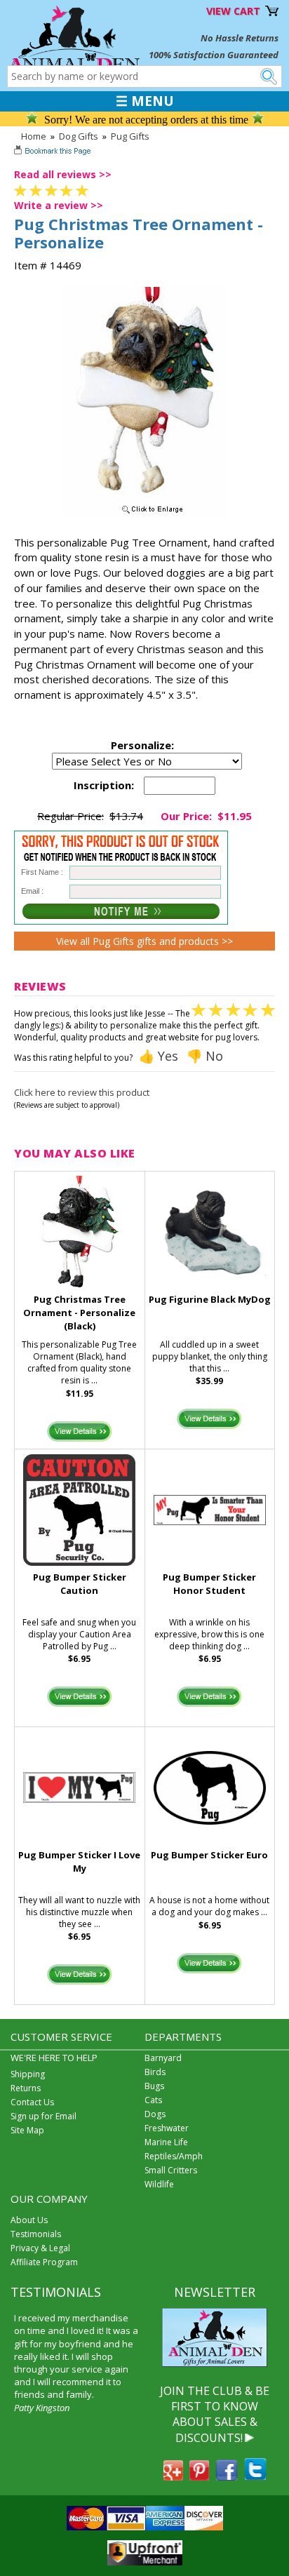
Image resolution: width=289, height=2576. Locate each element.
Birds (155, 2072)
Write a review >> (59, 205)
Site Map (27, 2130)
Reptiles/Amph (174, 2156)
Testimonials (36, 2234)
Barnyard (163, 2058)
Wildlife (159, 2184)
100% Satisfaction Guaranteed (214, 55)
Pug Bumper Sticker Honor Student (209, 1584)
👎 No (205, 1056)
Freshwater (167, 2128)
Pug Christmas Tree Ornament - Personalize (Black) (79, 1313)
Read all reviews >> (63, 174)
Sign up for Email (43, 2116)
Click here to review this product (82, 1092)
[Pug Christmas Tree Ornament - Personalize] (145, 514)
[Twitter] (255, 2476)
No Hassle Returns (240, 38)
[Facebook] (227, 2476)
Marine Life (166, 2142)
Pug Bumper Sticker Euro (209, 1855)
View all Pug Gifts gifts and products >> (144, 941)
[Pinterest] (199, 2476)
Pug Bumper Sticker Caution (80, 1584)
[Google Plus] (173, 2476)
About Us (29, 2220)
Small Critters (171, 2170)
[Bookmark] (54, 152)
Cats (153, 2100)
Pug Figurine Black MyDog (210, 1299)
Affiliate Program (44, 2262)
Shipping (28, 2074)
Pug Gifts (130, 136)
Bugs (154, 2086)
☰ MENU (145, 101)
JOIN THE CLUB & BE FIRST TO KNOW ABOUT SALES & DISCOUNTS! (215, 2414)
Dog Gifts (79, 136)
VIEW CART (233, 11)
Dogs (155, 2114)
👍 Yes (159, 1056)
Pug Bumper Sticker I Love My (79, 1861)
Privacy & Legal (40, 2248)
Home (34, 136)
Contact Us (32, 2102)
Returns (26, 2088)
